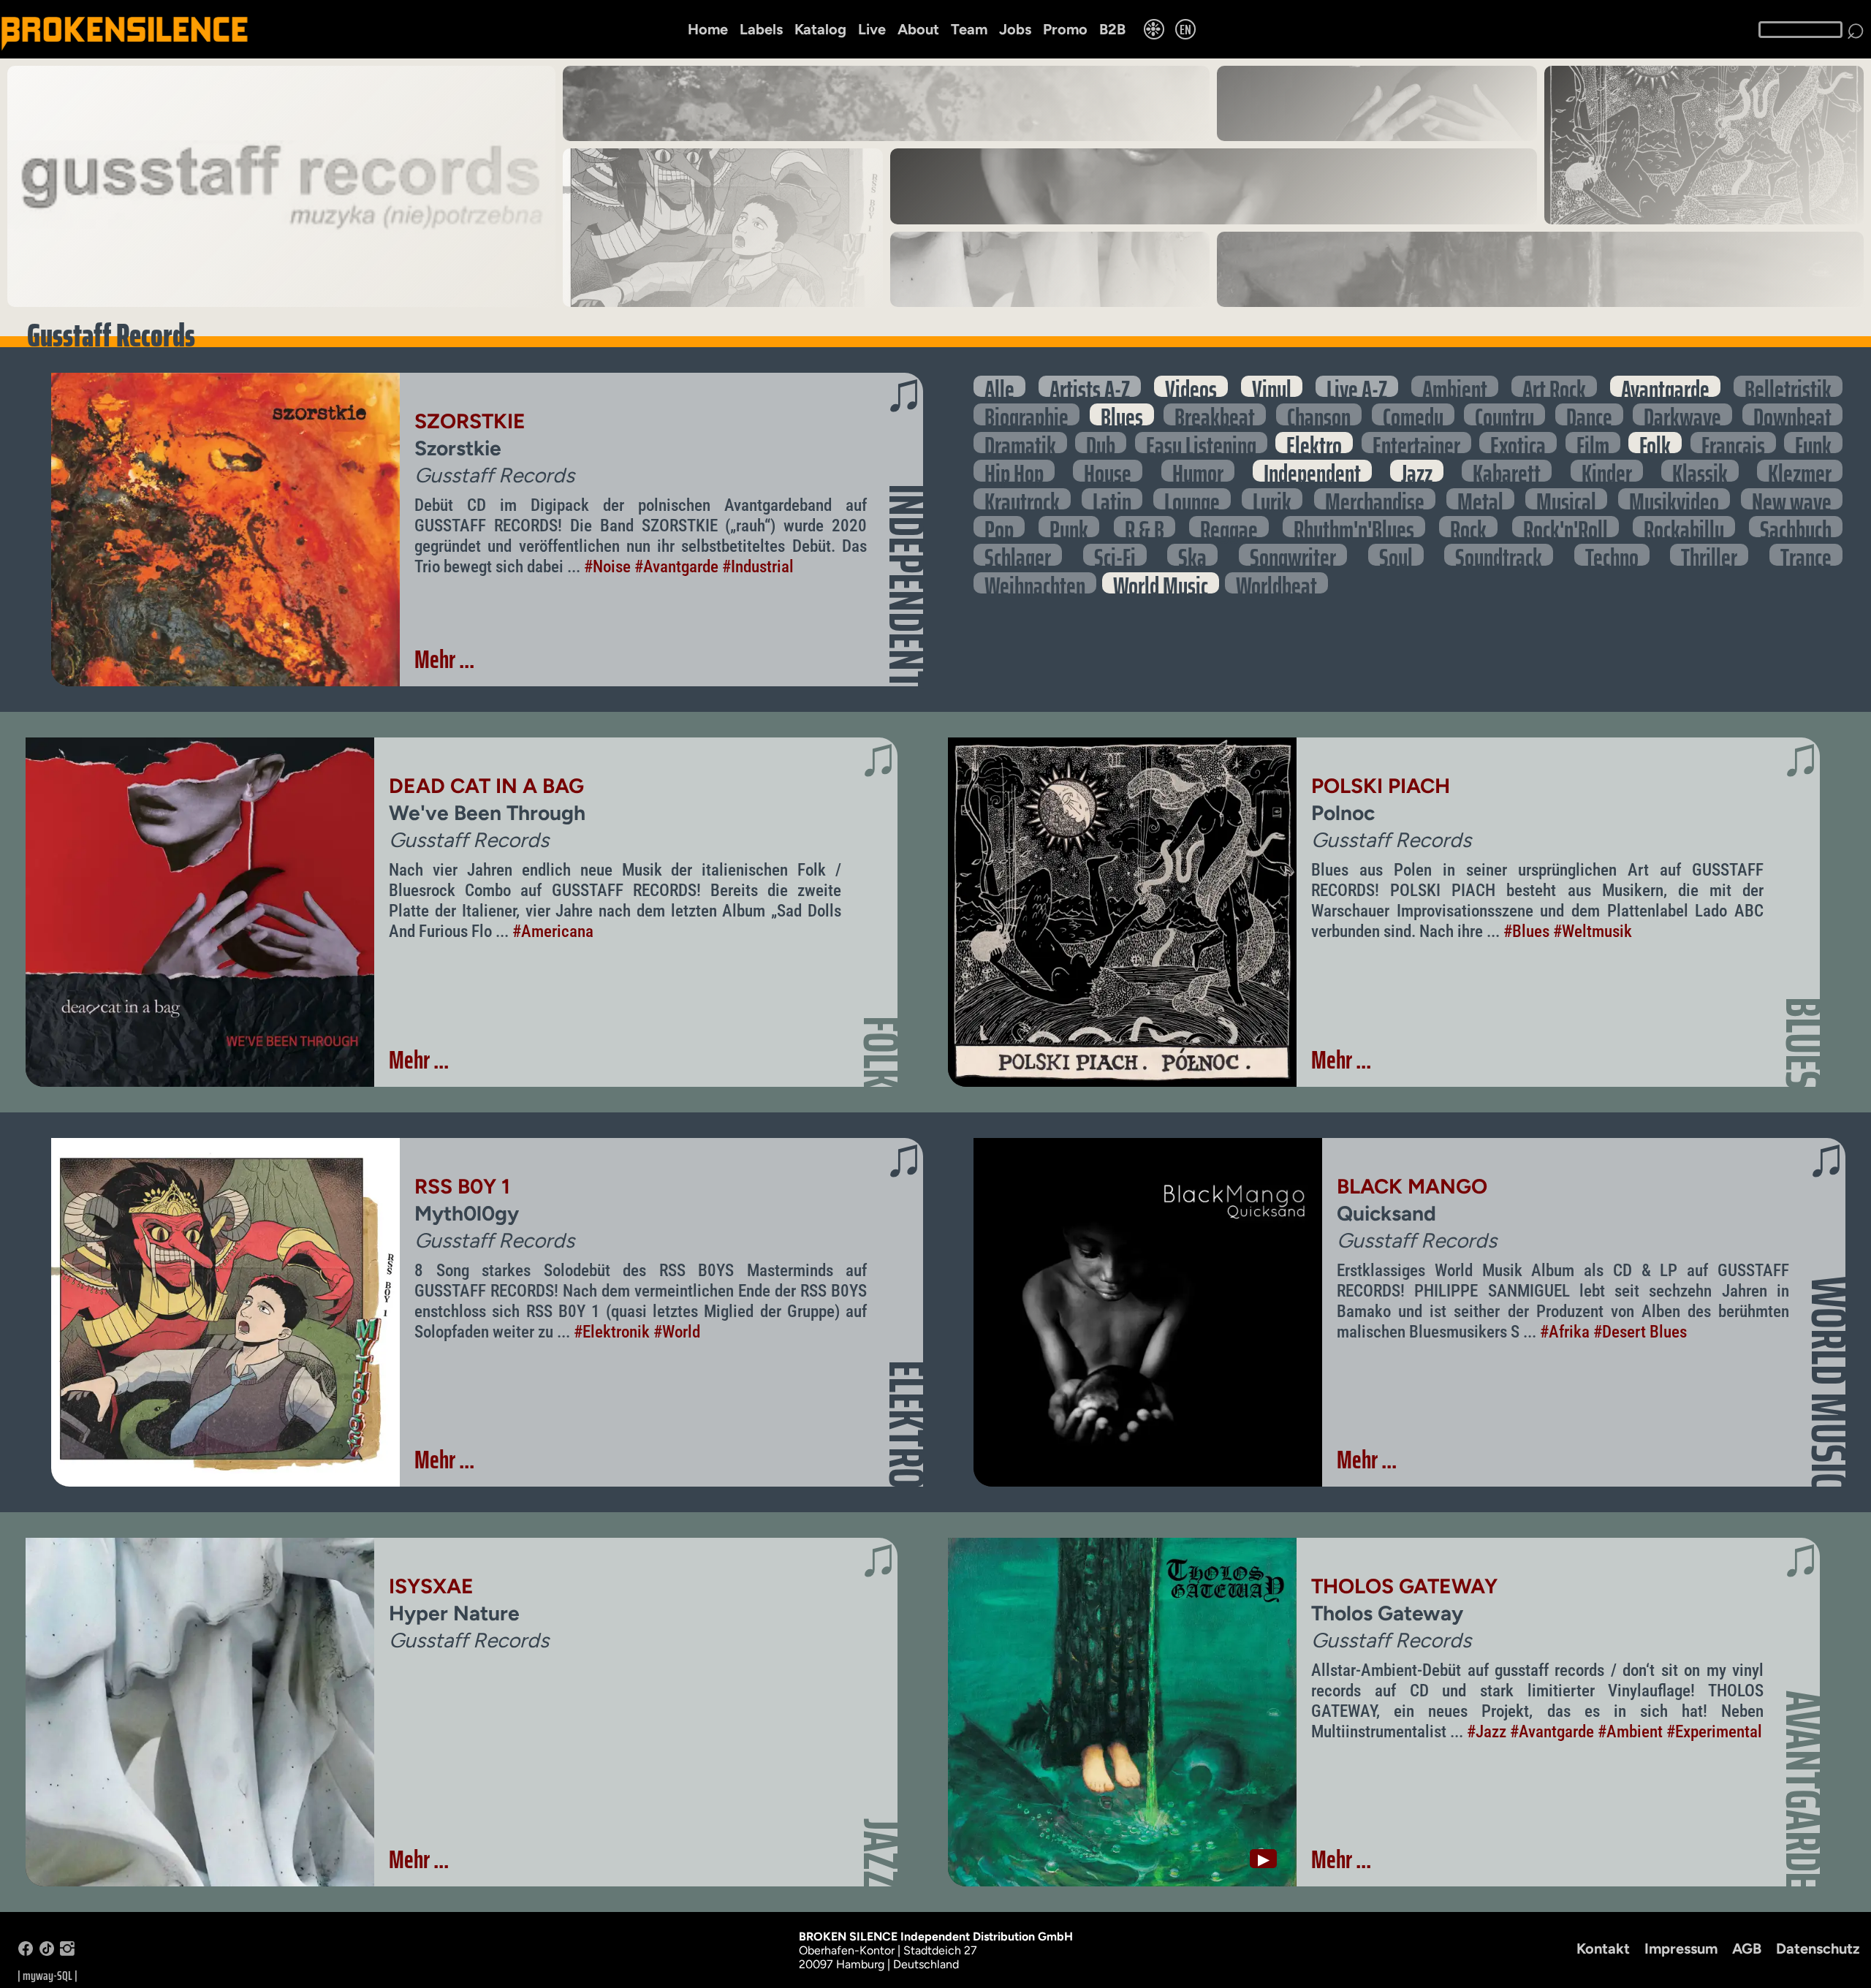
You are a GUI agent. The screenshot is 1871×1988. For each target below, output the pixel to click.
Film (1593, 443)
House (1108, 470)
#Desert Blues (1640, 1332)
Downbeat (1792, 414)
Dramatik (1020, 443)
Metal (1480, 499)
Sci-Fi (1115, 554)
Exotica (1518, 443)
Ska (1192, 554)
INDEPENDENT (906, 586)
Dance (1589, 414)
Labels (761, 29)
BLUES (1803, 1043)
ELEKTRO (906, 1424)
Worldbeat (1276, 583)
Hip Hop (1014, 470)
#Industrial (758, 566)
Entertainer (1416, 443)
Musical (1566, 499)
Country (1504, 414)
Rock (1468, 527)
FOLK (881, 1052)
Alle (999, 386)
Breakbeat (1215, 414)
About (918, 29)
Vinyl (1272, 386)
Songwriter (1293, 554)
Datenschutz (1818, 1949)
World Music (1161, 583)
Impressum (1681, 1949)
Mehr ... (444, 659)
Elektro (1314, 443)
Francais (1733, 443)
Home (708, 29)
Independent (1312, 470)
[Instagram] (67, 1952)
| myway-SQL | (48, 1976)
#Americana (553, 931)
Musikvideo (1674, 499)
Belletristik (1788, 386)
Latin (1112, 499)
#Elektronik (612, 1332)
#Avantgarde (676, 566)
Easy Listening (1201, 443)
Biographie (1026, 414)
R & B (1145, 527)
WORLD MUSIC (1829, 1382)
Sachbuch (1796, 527)
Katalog (820, 29)
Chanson (1319, 414)
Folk (1655, 443)
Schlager (1018, 554)
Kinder (1607, 470)
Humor (1198, 470)
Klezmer (1800, 470)
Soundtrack (1499, 554)
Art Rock (1554, 386)
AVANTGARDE (1803, 1790)
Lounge (1192, 499)
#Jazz (1487, 1731)
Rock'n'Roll (1566, 527)
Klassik (1700, 470)
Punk (1069, 527)
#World (677, 1332)
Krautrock (1022, 499)
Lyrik (1272, 499)
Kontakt (1603, 1949)
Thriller (1709, 554)
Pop (999, 527)
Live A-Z (1357, 386)
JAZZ (881, 1854)
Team (969, 29)
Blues (1122, 414)
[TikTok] (47, 1952)
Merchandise (1375, 499)
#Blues (1526, 931)
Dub (1101, 443)
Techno (1612, 554)
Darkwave (1682, 414)
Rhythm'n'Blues (1354, 527)
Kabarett (1507, 470)
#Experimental (1714, 1731)
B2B (1112, 29)
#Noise (607, 566)
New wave (1792, 499)
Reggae (1229, 527)
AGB (1747, 1949)
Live (872, 29)
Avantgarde (1665, 386)
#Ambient (1630, 1731)
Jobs (1015, 29)
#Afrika (1565, 1332)
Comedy (1413, 414)
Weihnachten (1035, 583)
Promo (1065, 29)
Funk (1813, 443)
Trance (1806, 554)
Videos (1191, 386)
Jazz (1417, 470)
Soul (1396, 554)
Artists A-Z (1090, 386)
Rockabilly (1684, 527)
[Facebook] (26, 1952)
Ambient (1455, 386)
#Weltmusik (1593, 931)
